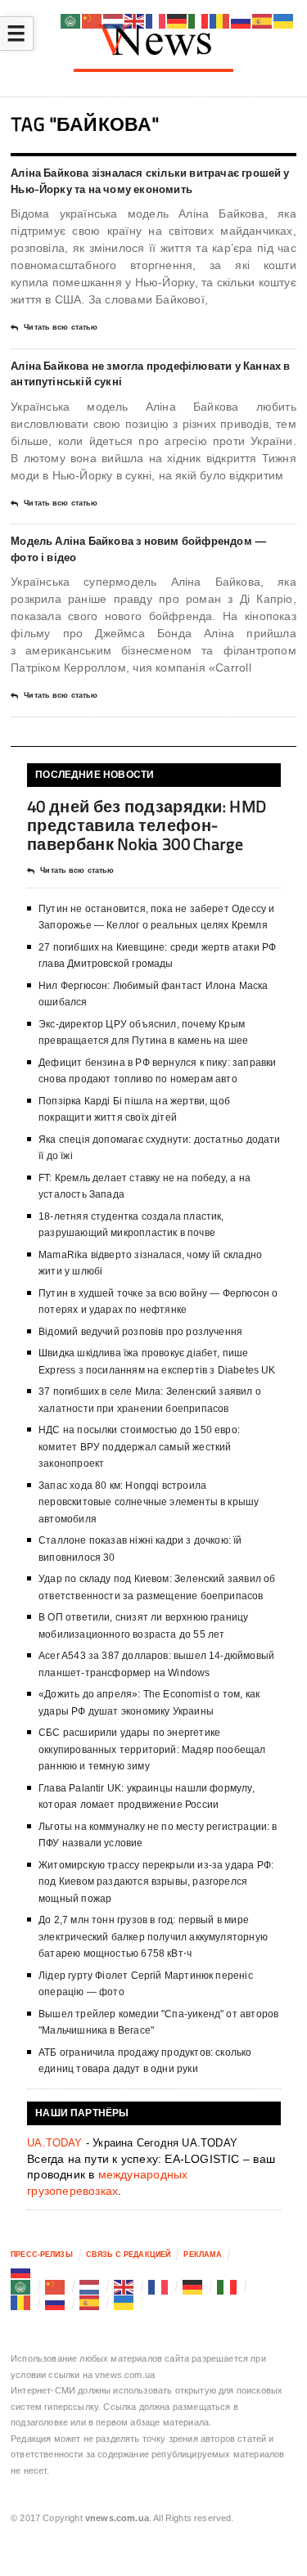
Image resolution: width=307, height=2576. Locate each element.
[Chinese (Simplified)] (56, 2286)
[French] (159, 2286)
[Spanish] (90, 2303)
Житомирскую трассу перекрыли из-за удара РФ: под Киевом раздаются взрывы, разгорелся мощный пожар (156, 1882)
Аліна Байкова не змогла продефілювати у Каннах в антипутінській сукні (150, 374)
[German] (193, 2286)
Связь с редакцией (128, 2255)
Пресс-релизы (42, 2255)
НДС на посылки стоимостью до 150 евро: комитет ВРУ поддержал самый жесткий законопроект (139, 1447)
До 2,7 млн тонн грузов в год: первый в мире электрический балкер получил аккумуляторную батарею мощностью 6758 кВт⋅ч (153, 1937)
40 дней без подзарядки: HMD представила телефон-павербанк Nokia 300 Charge (147, 825)
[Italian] (228, 2286)
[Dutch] (90, 2286)
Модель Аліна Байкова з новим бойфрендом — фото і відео (139, 549)
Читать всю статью (61, 327)
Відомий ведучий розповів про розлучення (140, 1332)
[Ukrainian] (124, 2303)
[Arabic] (21, 2286)
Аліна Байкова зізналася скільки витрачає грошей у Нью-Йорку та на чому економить (150, 181)
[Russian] (21, 2271)
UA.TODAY (55, 2143)
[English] (124, 2286)
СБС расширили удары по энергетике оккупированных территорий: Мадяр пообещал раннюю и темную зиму (152, 1749)
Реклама (203, 2255)
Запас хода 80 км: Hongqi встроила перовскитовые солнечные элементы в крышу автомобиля (149, 1502)
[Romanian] (21, 2303)
